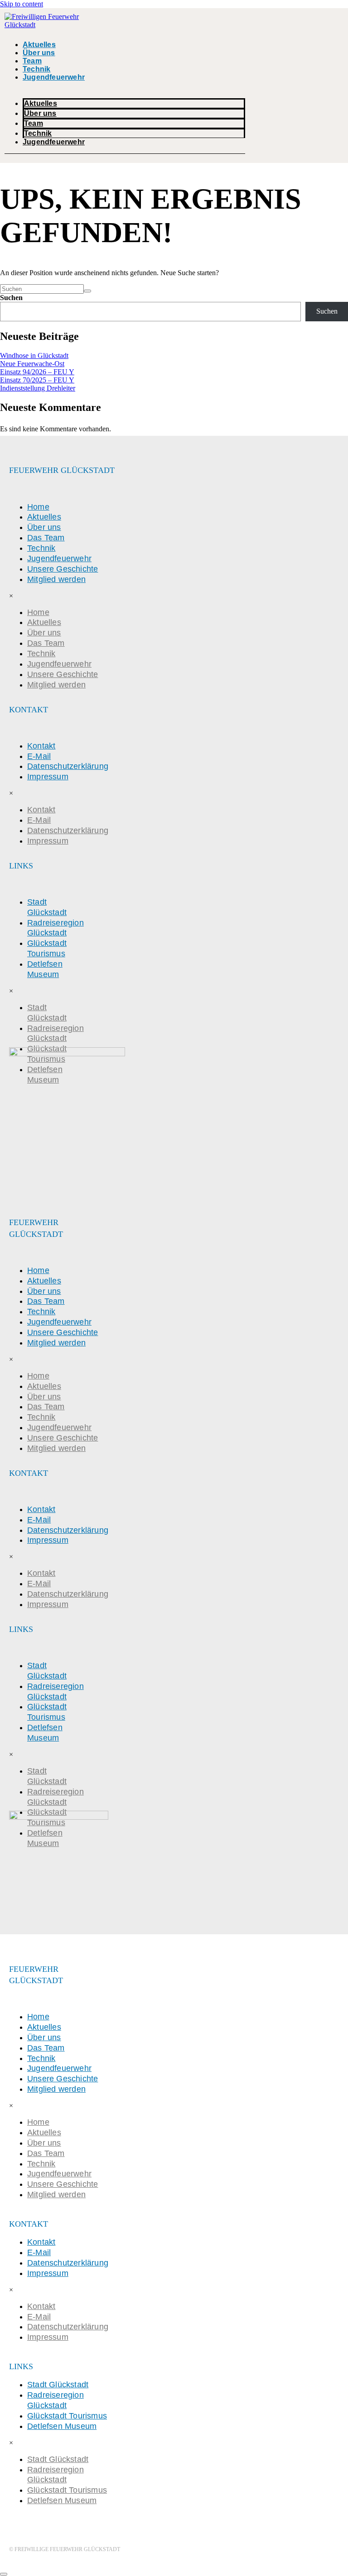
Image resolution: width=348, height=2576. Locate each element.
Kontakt (41, 746)
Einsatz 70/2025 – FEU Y (37, 380)
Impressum (48, 777)
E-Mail (39, 756)
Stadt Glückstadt (47, 907)
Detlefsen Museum (45, 969)
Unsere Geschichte (63, 569)
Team (32, 61)
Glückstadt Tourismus (47, 948)
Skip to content (22, 4)
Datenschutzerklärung (68, 766)
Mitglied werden (56, 579)
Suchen (11, 298)
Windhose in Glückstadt (34, 355)
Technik (36, 69)
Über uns (39, 53)
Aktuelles (39, 45)
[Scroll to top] (4, 2574)
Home (38, 507)
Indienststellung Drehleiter (38, 388)
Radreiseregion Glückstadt (56, 928)
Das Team (46, 538)
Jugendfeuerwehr (54, 77)
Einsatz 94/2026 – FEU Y (37, 372)
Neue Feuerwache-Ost (32, 364)
